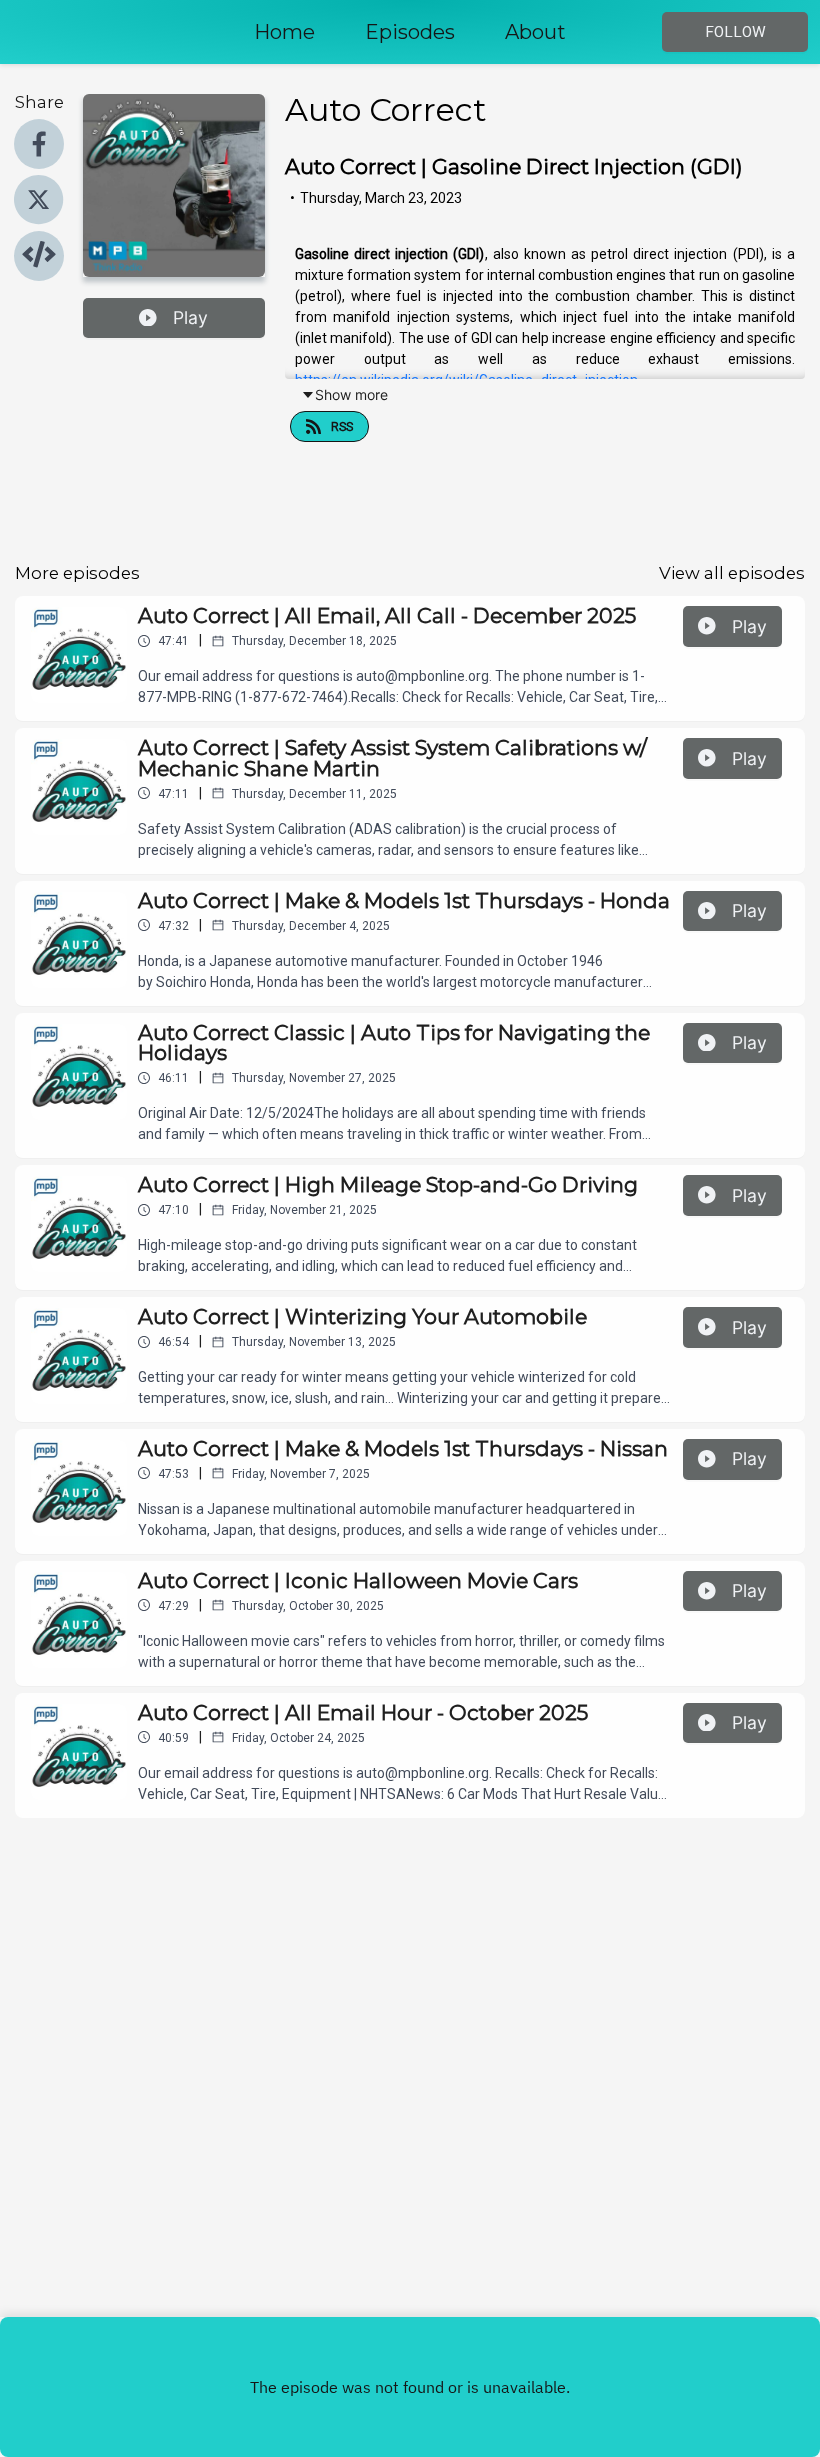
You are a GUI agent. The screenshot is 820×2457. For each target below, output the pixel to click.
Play (190, 317)
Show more (351, 394)
